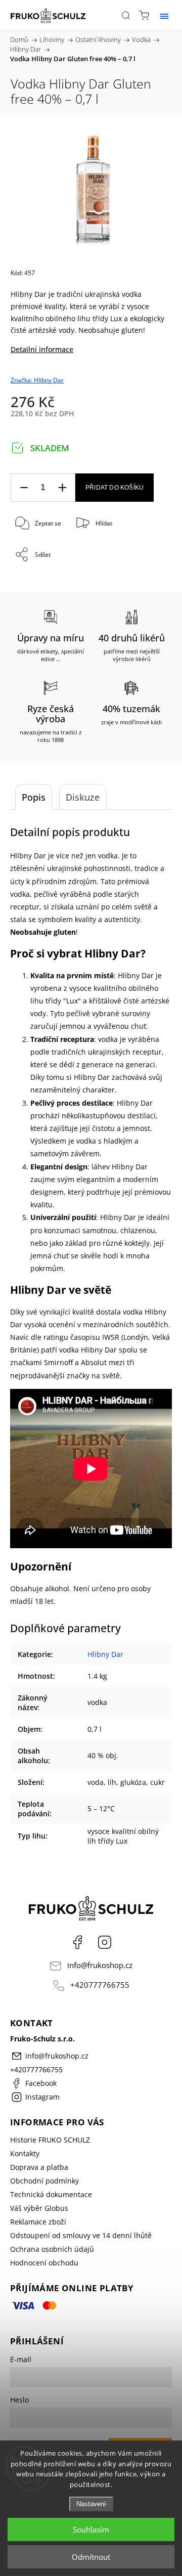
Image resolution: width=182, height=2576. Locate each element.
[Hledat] (126, 15)
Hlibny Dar (105, 1654)
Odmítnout (91, 2557)
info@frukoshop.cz (100, 1965)
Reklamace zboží (38, 2222)
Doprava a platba (39, 2167)
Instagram (105, 1942)
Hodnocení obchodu (44, 2263)
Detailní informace (42, 349)
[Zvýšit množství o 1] (62, 488)
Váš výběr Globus (39, 2208)
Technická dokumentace (51, 2194)
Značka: (37, 380)
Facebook (77, 1942)
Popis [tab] (34, 797)
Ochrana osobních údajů (52, 2249)
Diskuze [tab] (83, 797)
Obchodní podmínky (44, 2181)
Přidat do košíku (115, 488)
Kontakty (25, 2153)
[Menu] (164, 15)
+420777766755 (100, 1985)
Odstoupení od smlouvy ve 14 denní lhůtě (81, 2235)
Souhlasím (91, 2529)
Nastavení (91, 2504)
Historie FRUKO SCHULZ (50, 2140)
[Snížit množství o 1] (24, 488)
